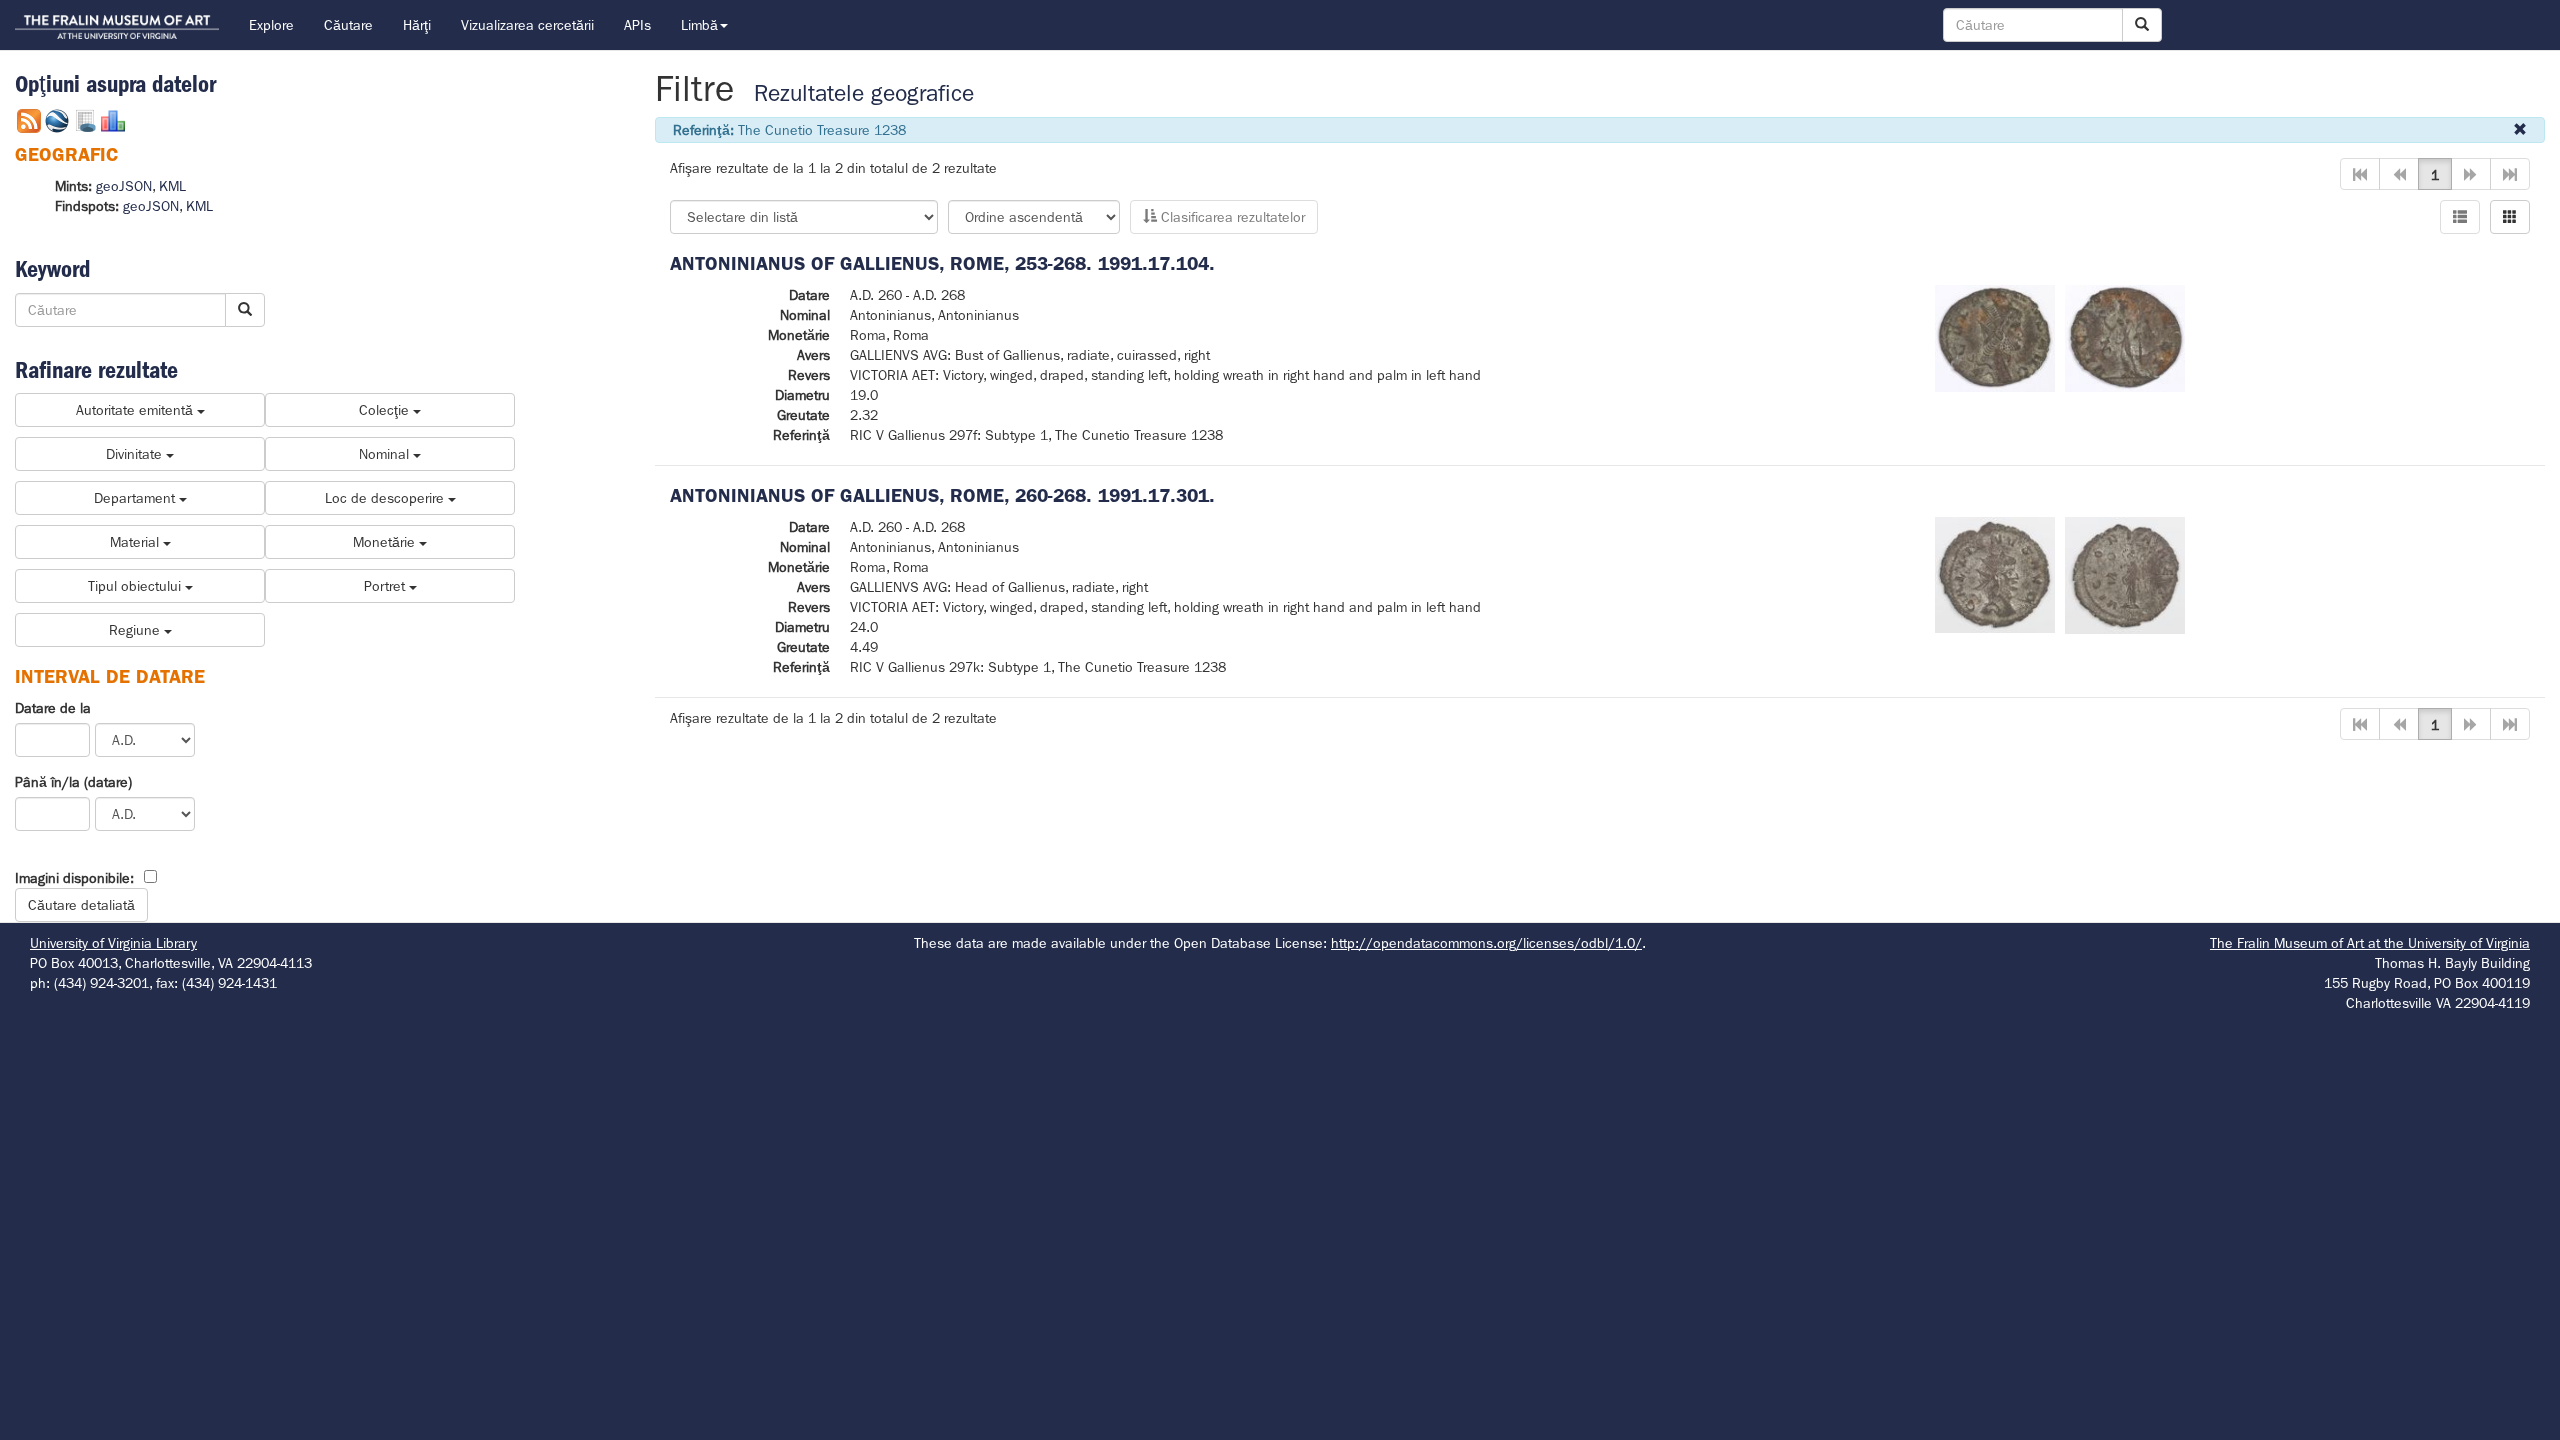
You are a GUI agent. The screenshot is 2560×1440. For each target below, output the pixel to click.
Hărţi (417, 25)
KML (172, 186)
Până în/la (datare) (73, 782)
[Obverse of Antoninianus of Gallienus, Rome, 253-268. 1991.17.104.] (1995, 337)
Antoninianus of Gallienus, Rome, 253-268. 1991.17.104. (942, 263)
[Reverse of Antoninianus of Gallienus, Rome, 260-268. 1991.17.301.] (2125, 574)
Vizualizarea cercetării (527, 25)
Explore (271, 25)
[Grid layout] (2510, 217)
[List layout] (2460, 217)
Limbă (699, 25)
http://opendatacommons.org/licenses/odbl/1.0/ (1486, 943)
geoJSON (124, 186)
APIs (637, 25)
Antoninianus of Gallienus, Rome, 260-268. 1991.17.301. (942, 495)
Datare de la (53, 708)
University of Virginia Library (113, 943)
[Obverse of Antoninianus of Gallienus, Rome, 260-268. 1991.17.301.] (1995, 574)
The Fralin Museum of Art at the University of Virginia (2370, 943)
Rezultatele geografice (864, 93)
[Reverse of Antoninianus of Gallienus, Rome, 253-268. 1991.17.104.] (2125, 337)
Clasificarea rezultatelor (1231, 217)
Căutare (348, 25)
